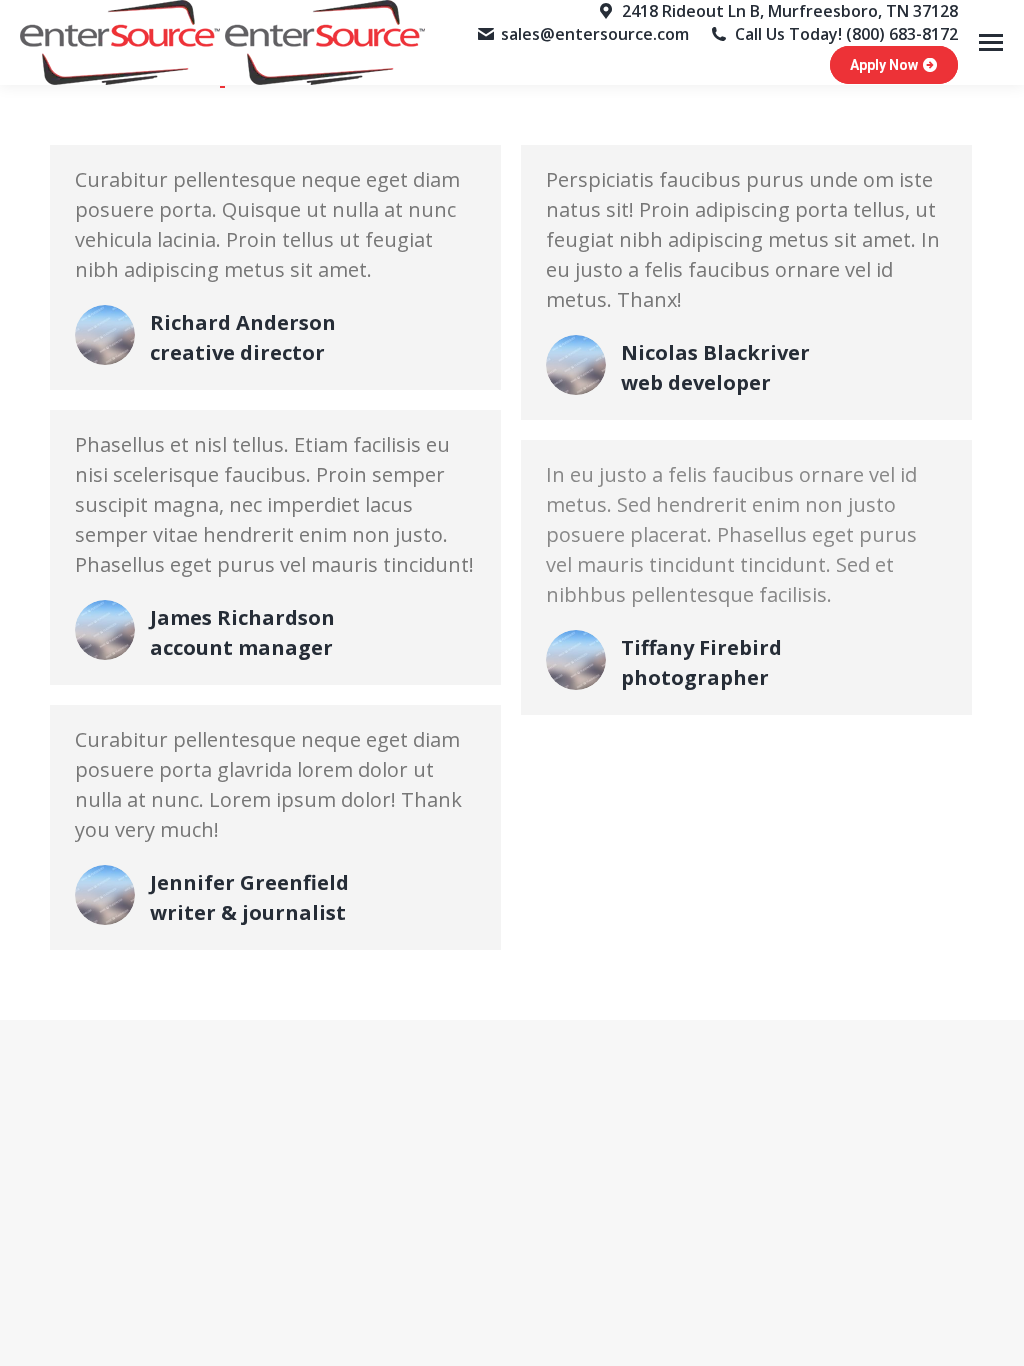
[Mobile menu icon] (991, 42)
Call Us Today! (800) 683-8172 (846, 34)
